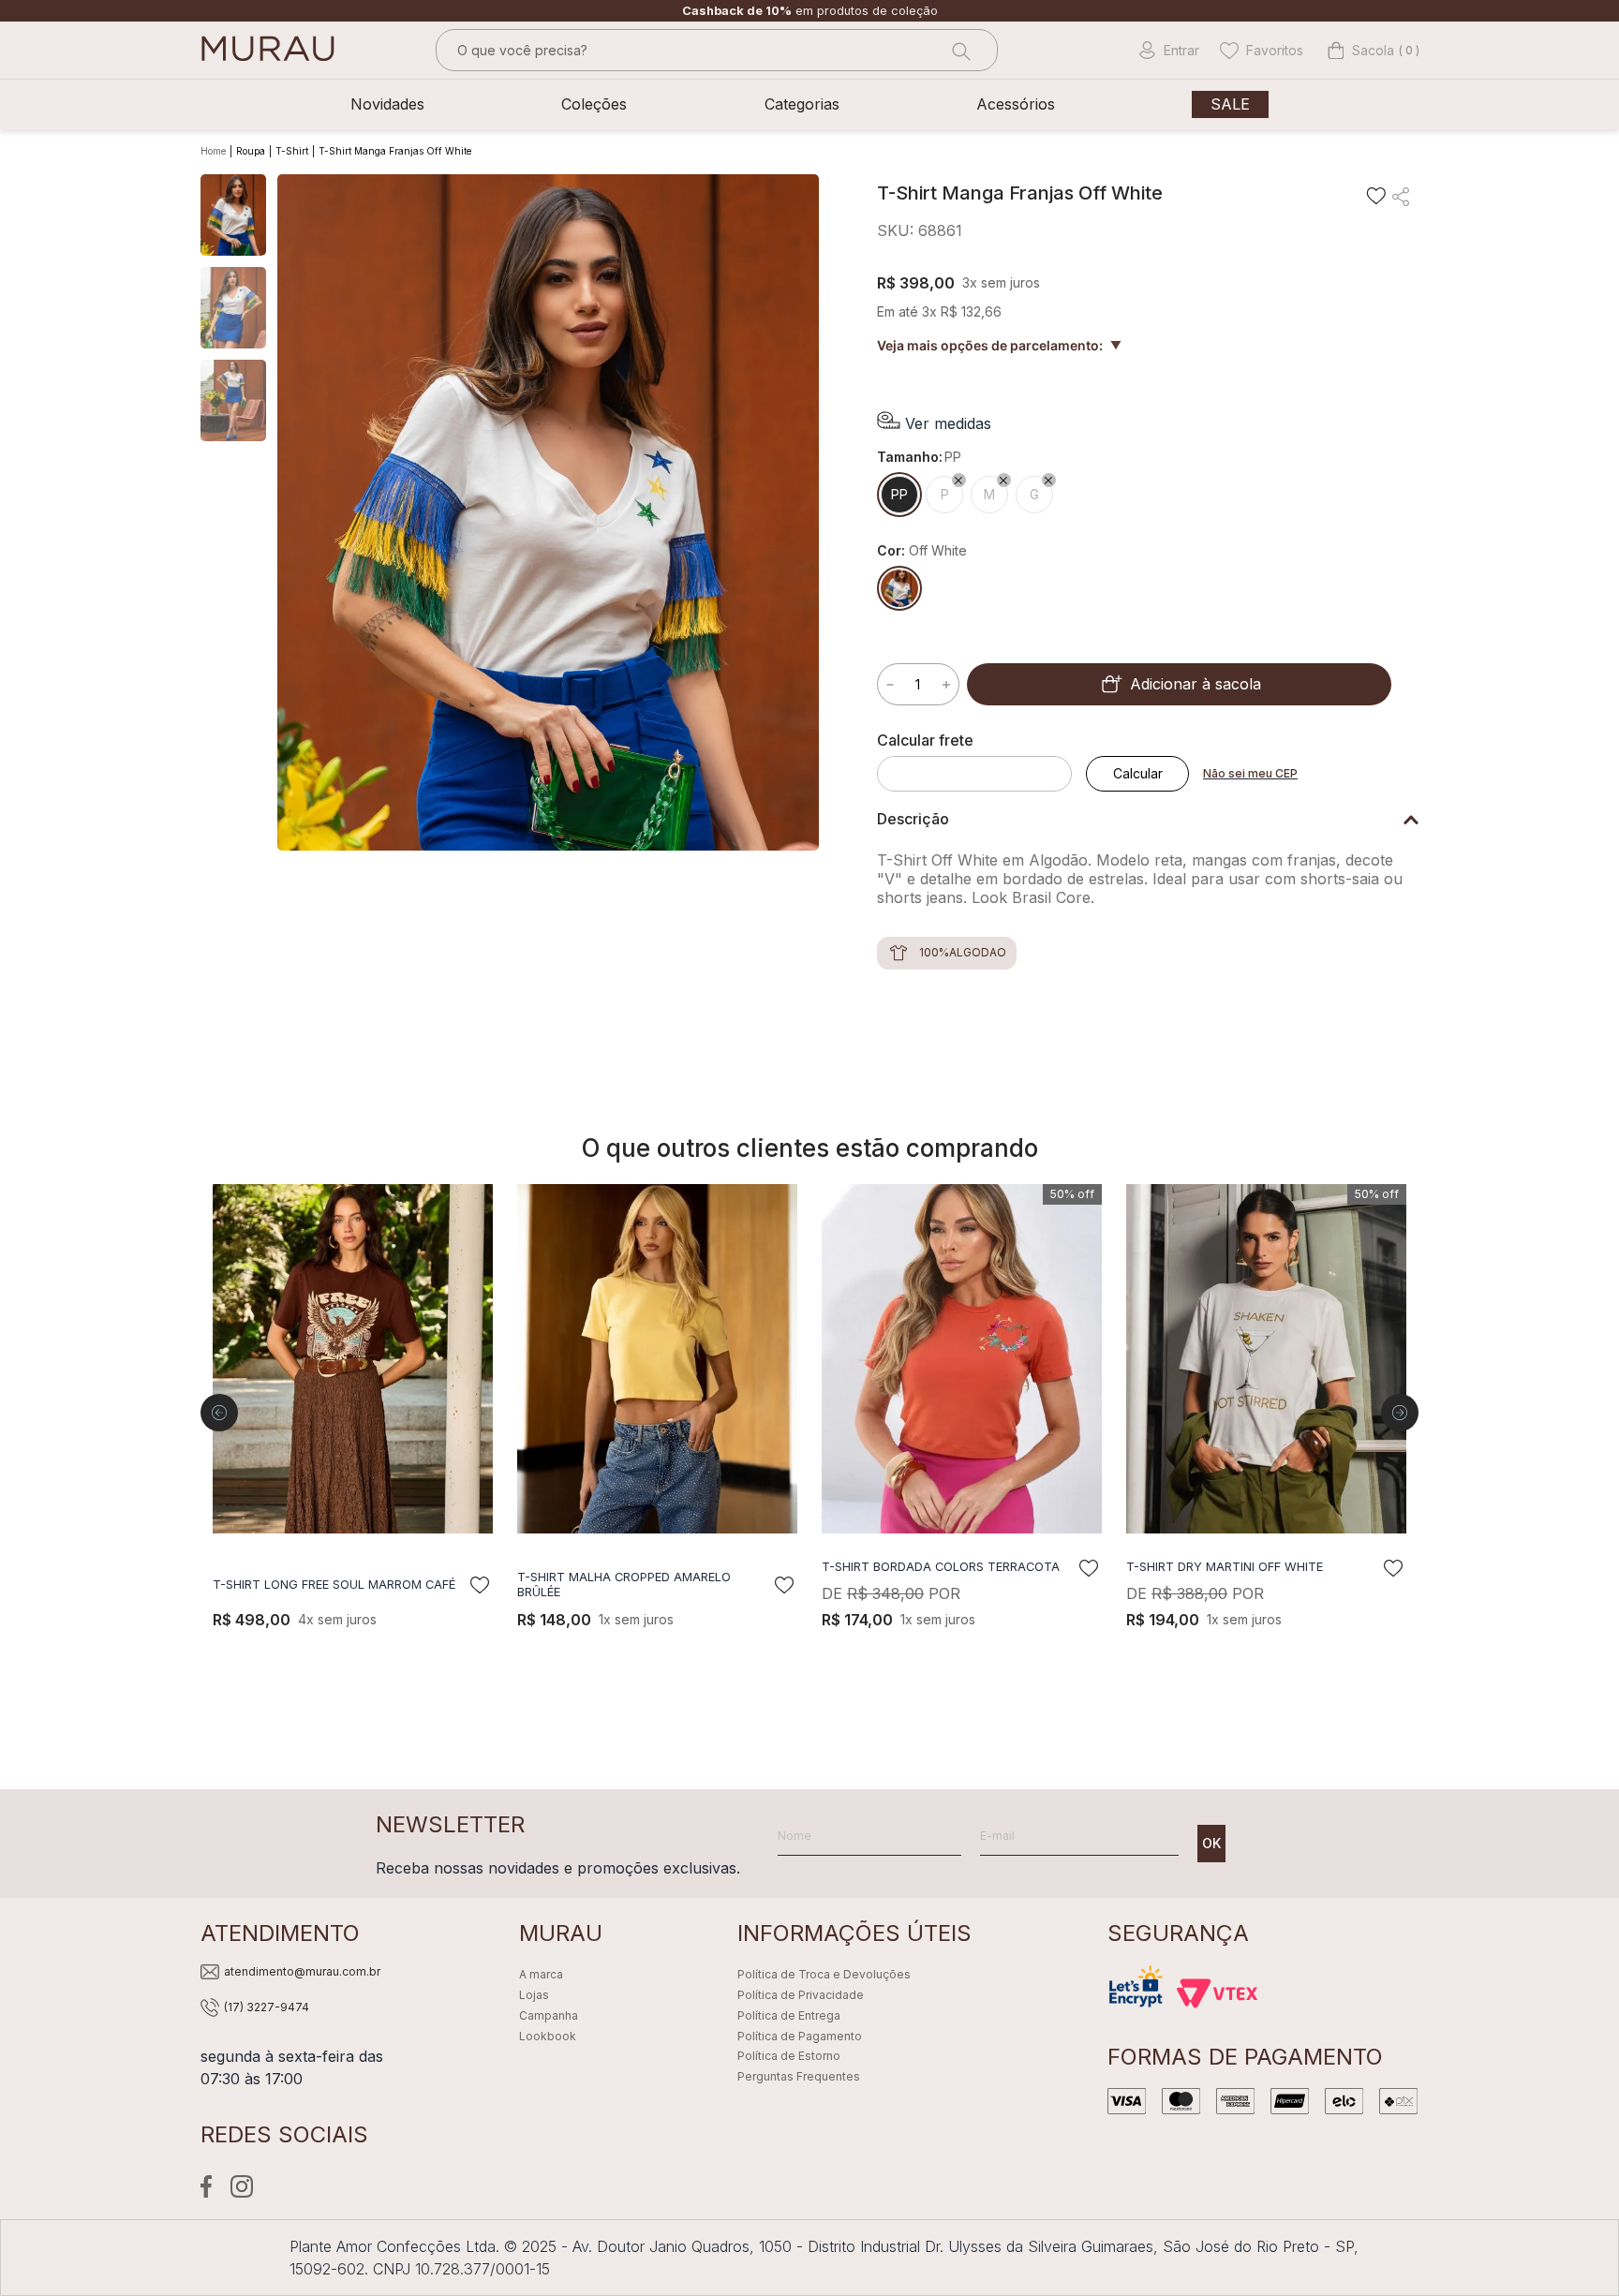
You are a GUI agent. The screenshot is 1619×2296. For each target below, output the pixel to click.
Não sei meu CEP (1250, 773)
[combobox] (717, 50)
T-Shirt (292, 151)
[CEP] (981, 762)
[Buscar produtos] (959, 50)
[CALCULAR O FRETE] (1137, 774)
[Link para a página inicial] (215, 152)
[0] (1361, 51)
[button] (934, 423)
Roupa (251, 151)
